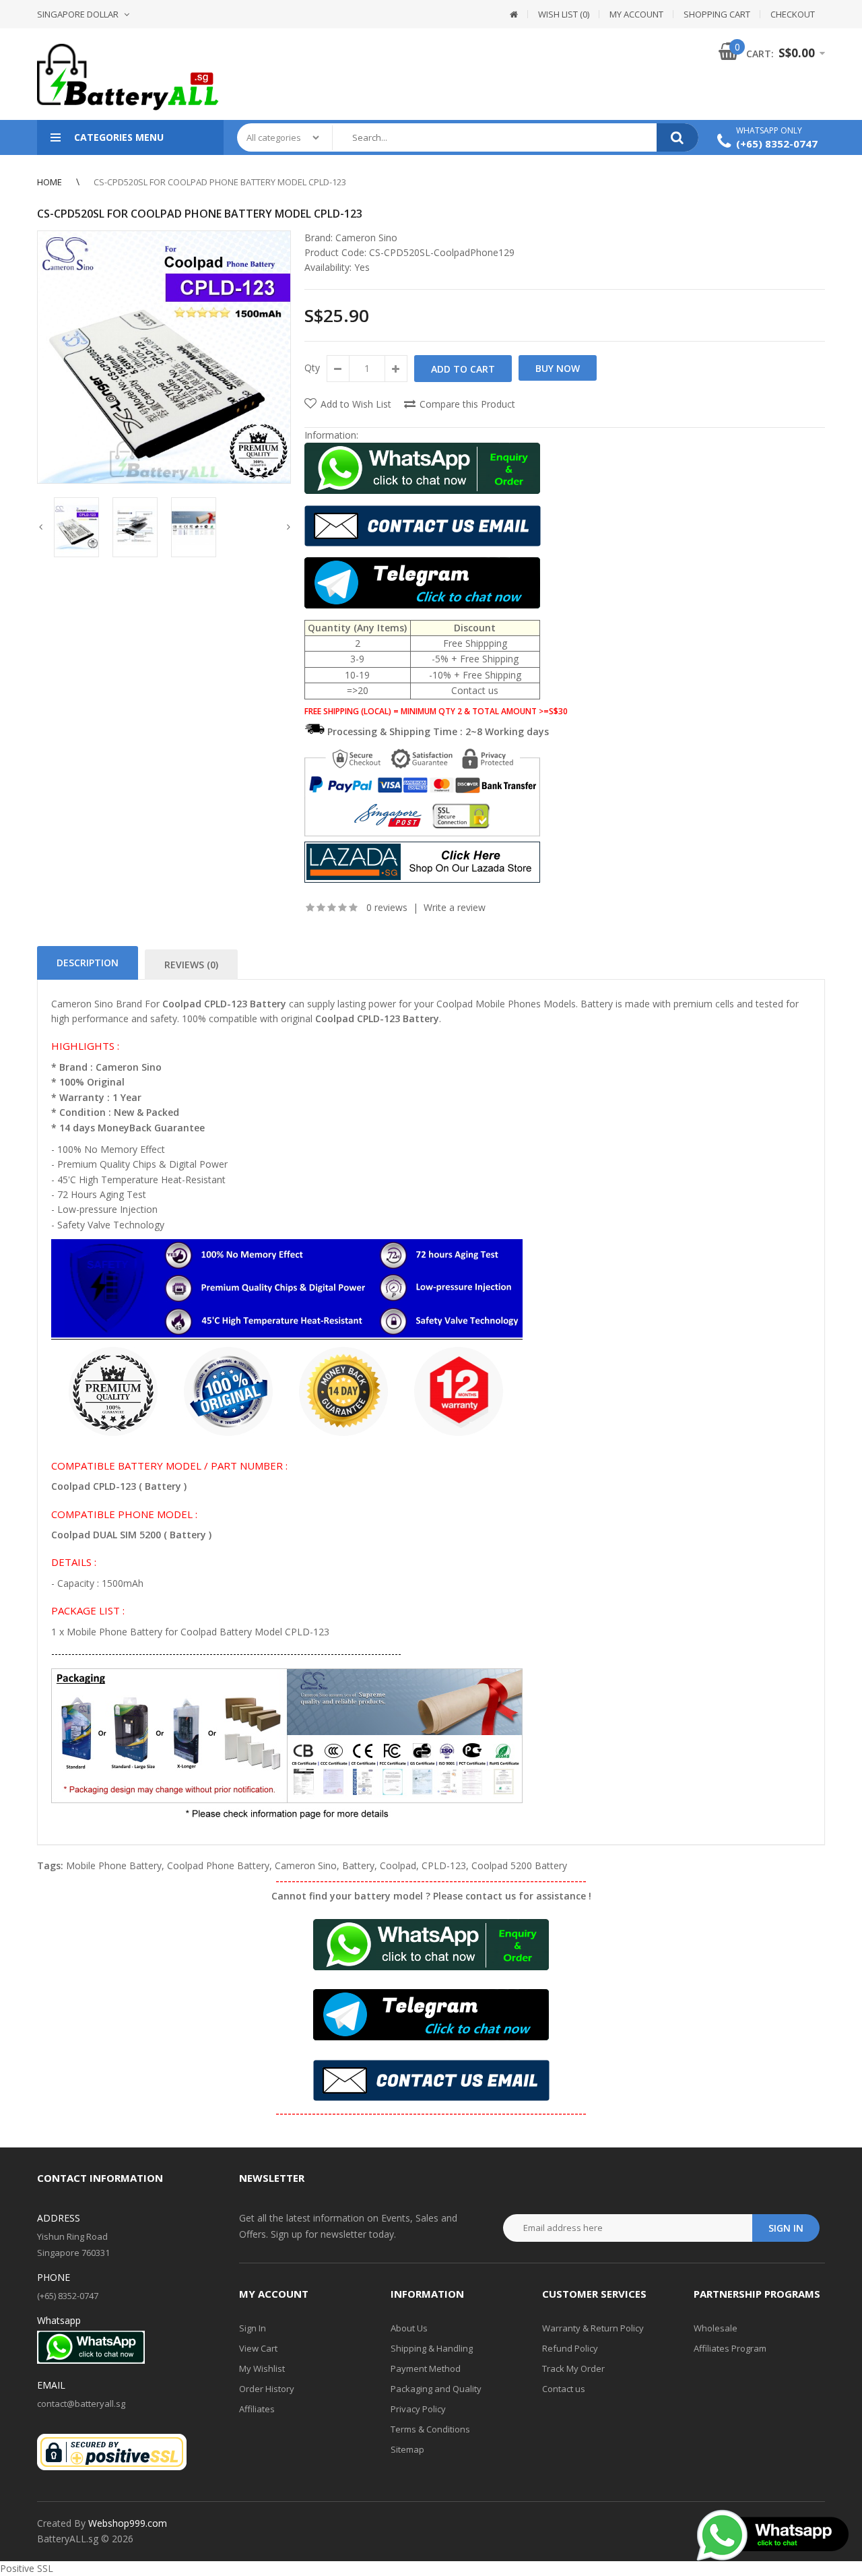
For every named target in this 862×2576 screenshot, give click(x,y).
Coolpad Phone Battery (218, 1865)
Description (88, 963)
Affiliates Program (730, 2348)
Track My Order (573, 2368)
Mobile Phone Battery (114, 1865)
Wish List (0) (564, 14)
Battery (358, 1865)
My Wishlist (262, 2368)
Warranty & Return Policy (593, 2328)
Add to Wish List (356, 404)
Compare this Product (467, 404)
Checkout (793, 14)
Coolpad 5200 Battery (519, 1865)
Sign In (253, 2328)
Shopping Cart (717, 14)
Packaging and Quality (436, 2389)
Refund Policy (570, 2348)
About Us (409, 2328)
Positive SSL (27, 2568)
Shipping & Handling (432, 2348)
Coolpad (398, 1865)
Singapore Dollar (78, 14)
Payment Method (426, 2368)
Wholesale (716, 2328)
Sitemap (407, 2449)
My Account (636, 14)
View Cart (258, 2348)
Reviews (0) (191, 965)
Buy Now (558, 368)
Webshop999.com (128, 2523)
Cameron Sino (366, 238)
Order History (267, 2389)
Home (49, 182)
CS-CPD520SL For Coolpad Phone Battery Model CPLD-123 (220, 182)
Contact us (564, 2389)
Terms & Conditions (430, 2429)
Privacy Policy (418, 2409)
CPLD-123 (444, 1865)
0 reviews (387, 907)
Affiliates (257, 2409)
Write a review (455, 907)
